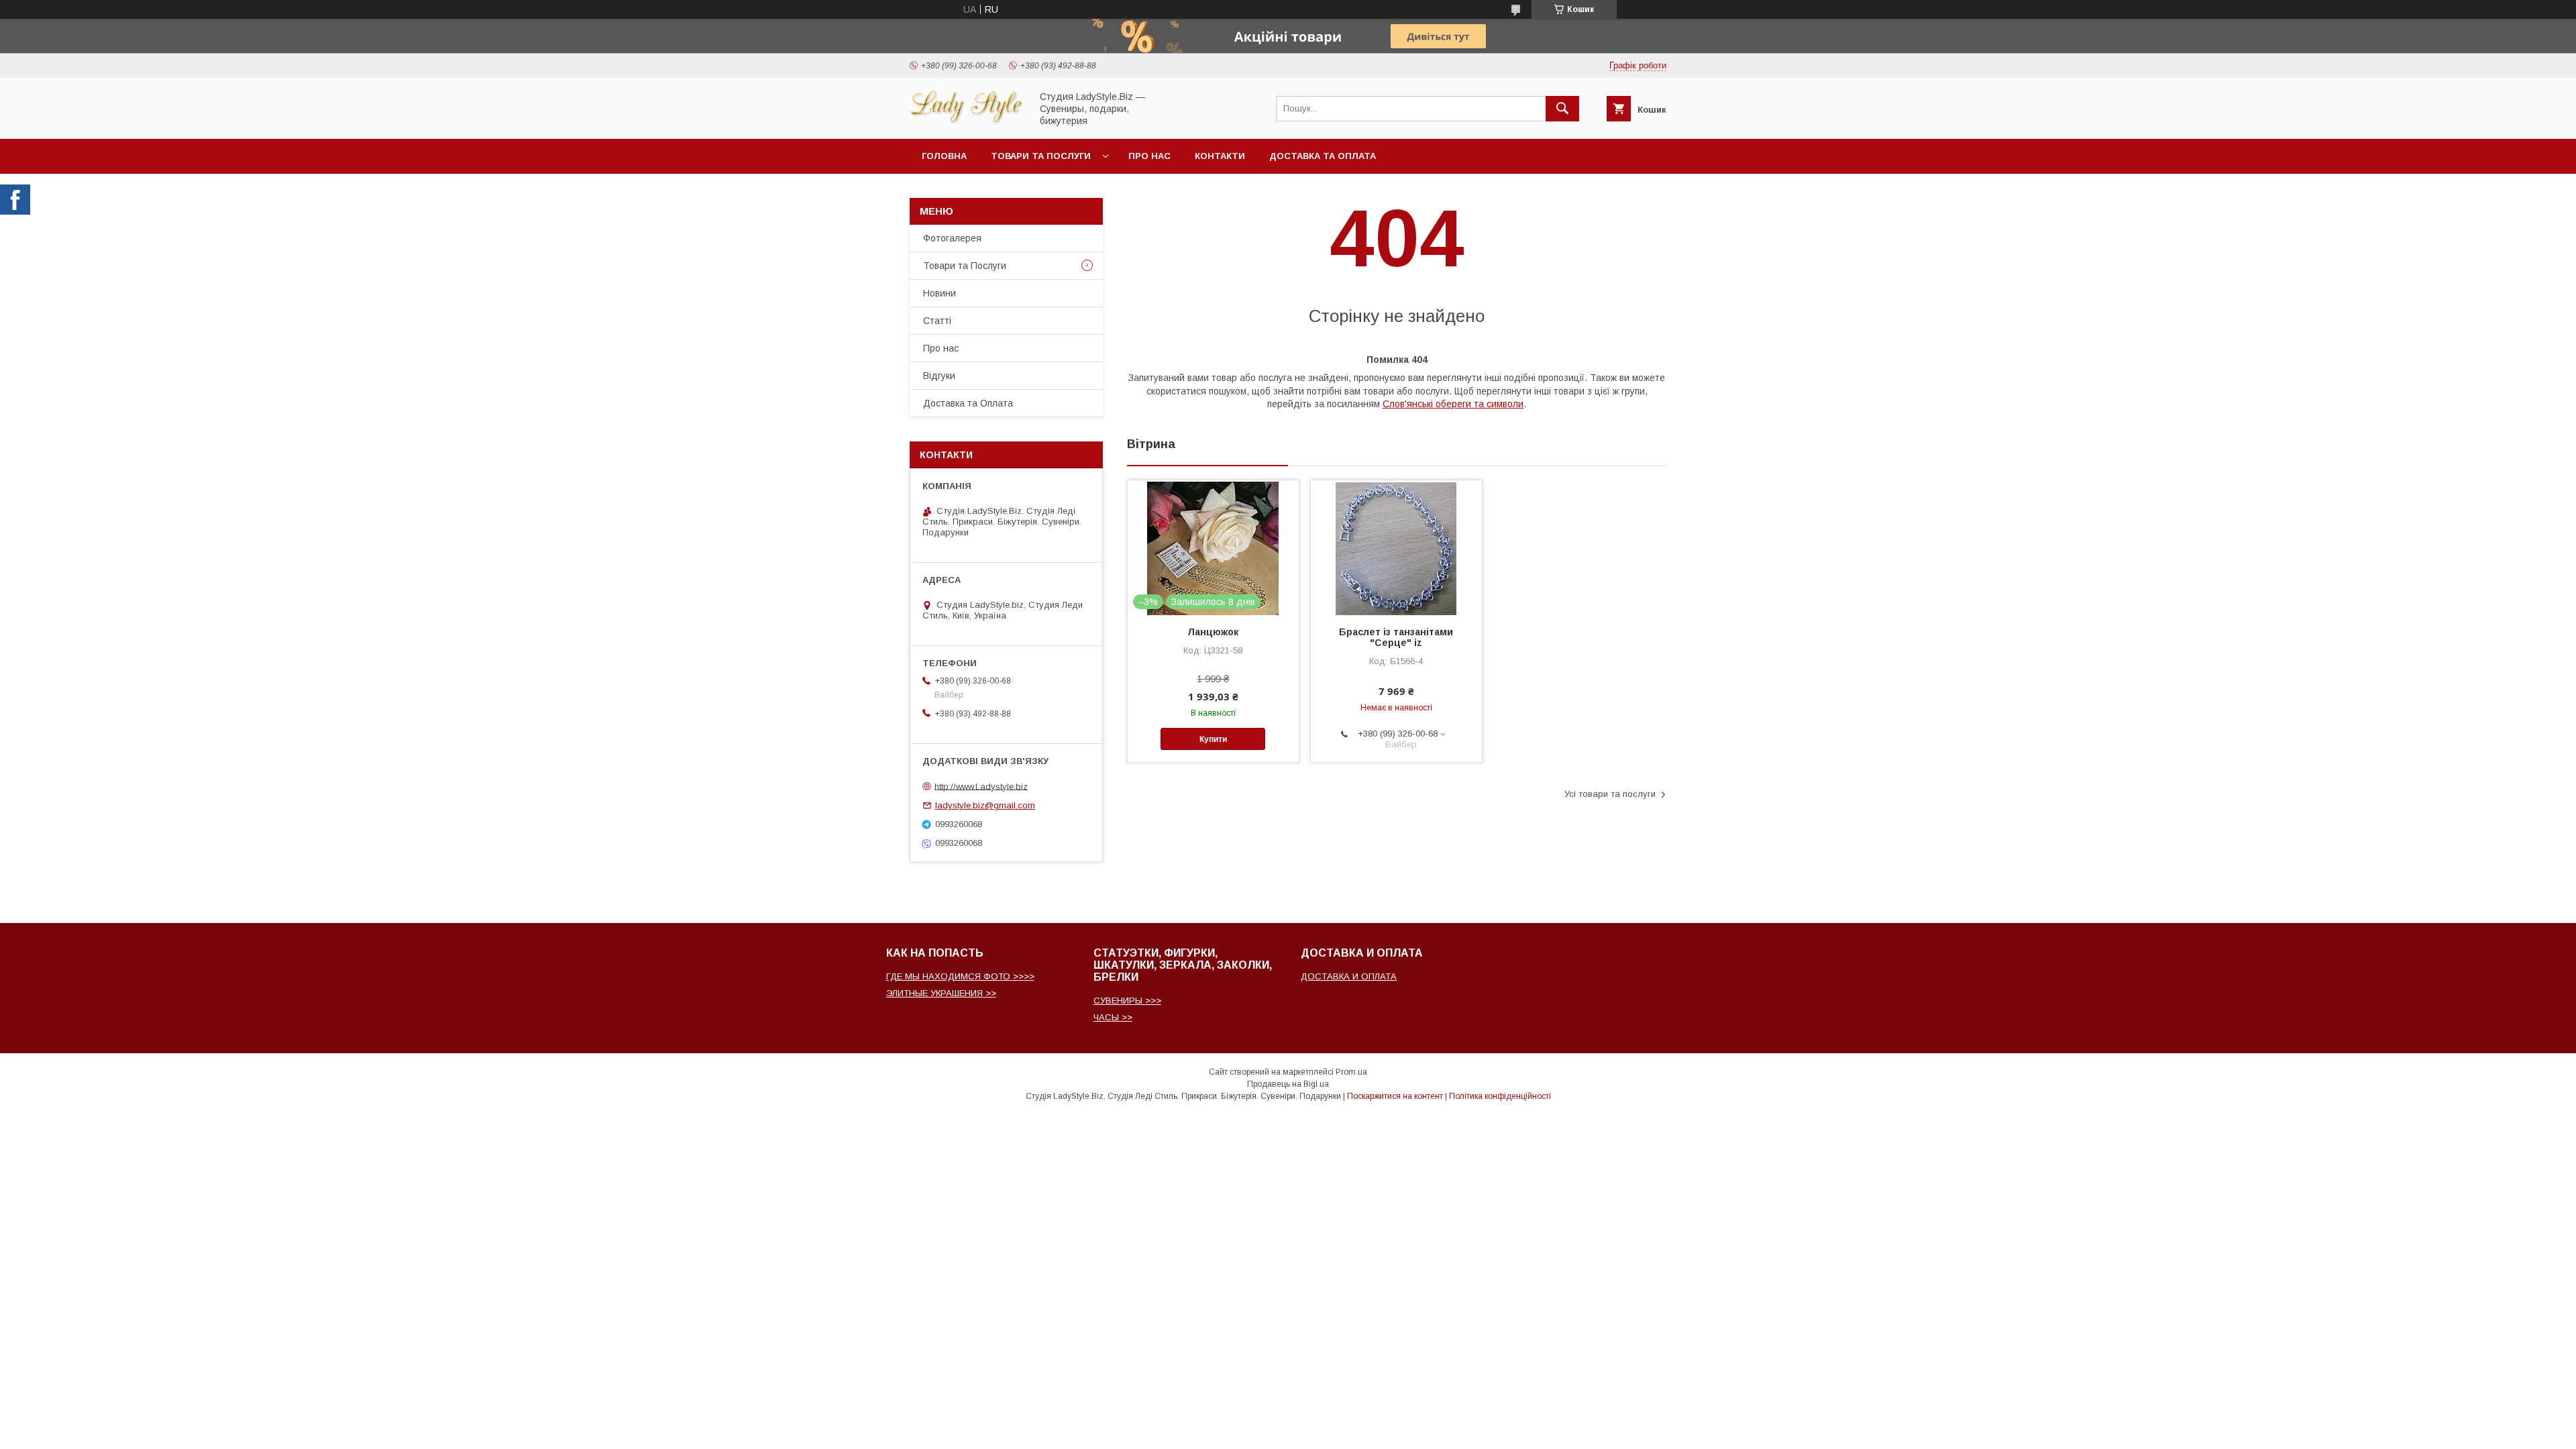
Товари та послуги (1041, 156)
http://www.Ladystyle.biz (981, 786)
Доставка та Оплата (1323, 156)
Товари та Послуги (965, 266)
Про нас (1149, 156)
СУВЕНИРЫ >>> (1127, 1001)
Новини (940, 293)
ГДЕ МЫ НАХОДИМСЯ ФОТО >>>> (960, 976)
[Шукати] (1562, 109)
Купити (1213, 739)
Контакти (1220, 156)
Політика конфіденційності (1500, 1096)
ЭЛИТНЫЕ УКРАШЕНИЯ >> (941, 993)
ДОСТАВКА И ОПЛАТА (1349, 976)
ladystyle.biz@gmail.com (985, 805)
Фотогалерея (952, 238)
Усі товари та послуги (1610, 794)
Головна (944, 156)
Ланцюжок (1213, 632)
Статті (937, 321)
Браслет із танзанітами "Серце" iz (1396, 637)
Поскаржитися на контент (1395, 1096)
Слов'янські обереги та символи (1453, 404)
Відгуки (939, 376)
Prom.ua (1351, 1072)
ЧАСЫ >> (1113, 1017)
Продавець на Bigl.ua (1288, 1084)
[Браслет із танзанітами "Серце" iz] (1396, 547)
